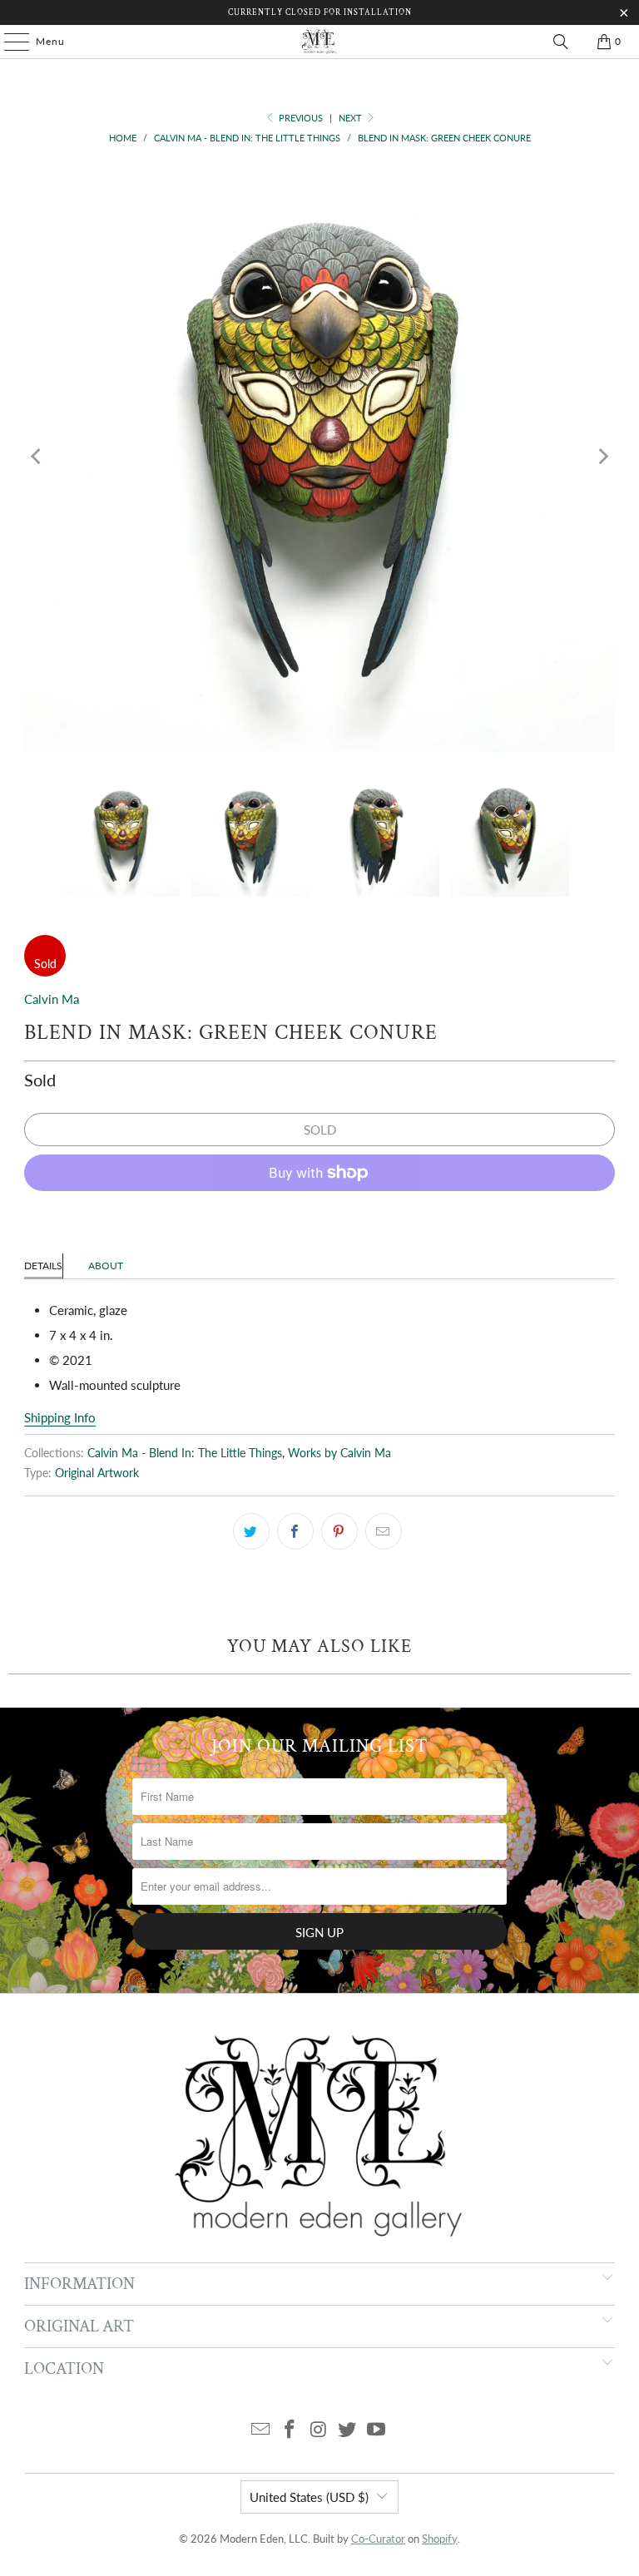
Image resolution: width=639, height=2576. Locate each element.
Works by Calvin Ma (339, 1453)
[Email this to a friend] (384, 1531)
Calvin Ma (52, 999)
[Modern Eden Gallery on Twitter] (348, 2430)
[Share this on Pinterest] (339, 1531)
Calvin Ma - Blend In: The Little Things (185, 1453)
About (106, 1266)
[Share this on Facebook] (295, 1531)
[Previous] (37, 457)
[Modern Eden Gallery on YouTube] (377, 2430)
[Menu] (8, 42)
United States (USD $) (309, 2497)
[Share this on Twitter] (251, 1531)
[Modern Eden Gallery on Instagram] (319, 2430)
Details (43, 1266)
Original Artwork (97, 1473)
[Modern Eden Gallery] (319, 42)
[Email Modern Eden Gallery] (261, 2430)
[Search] (561, 42)
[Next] (602, 457)
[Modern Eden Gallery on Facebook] (290, 2430)
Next (352, 118)
